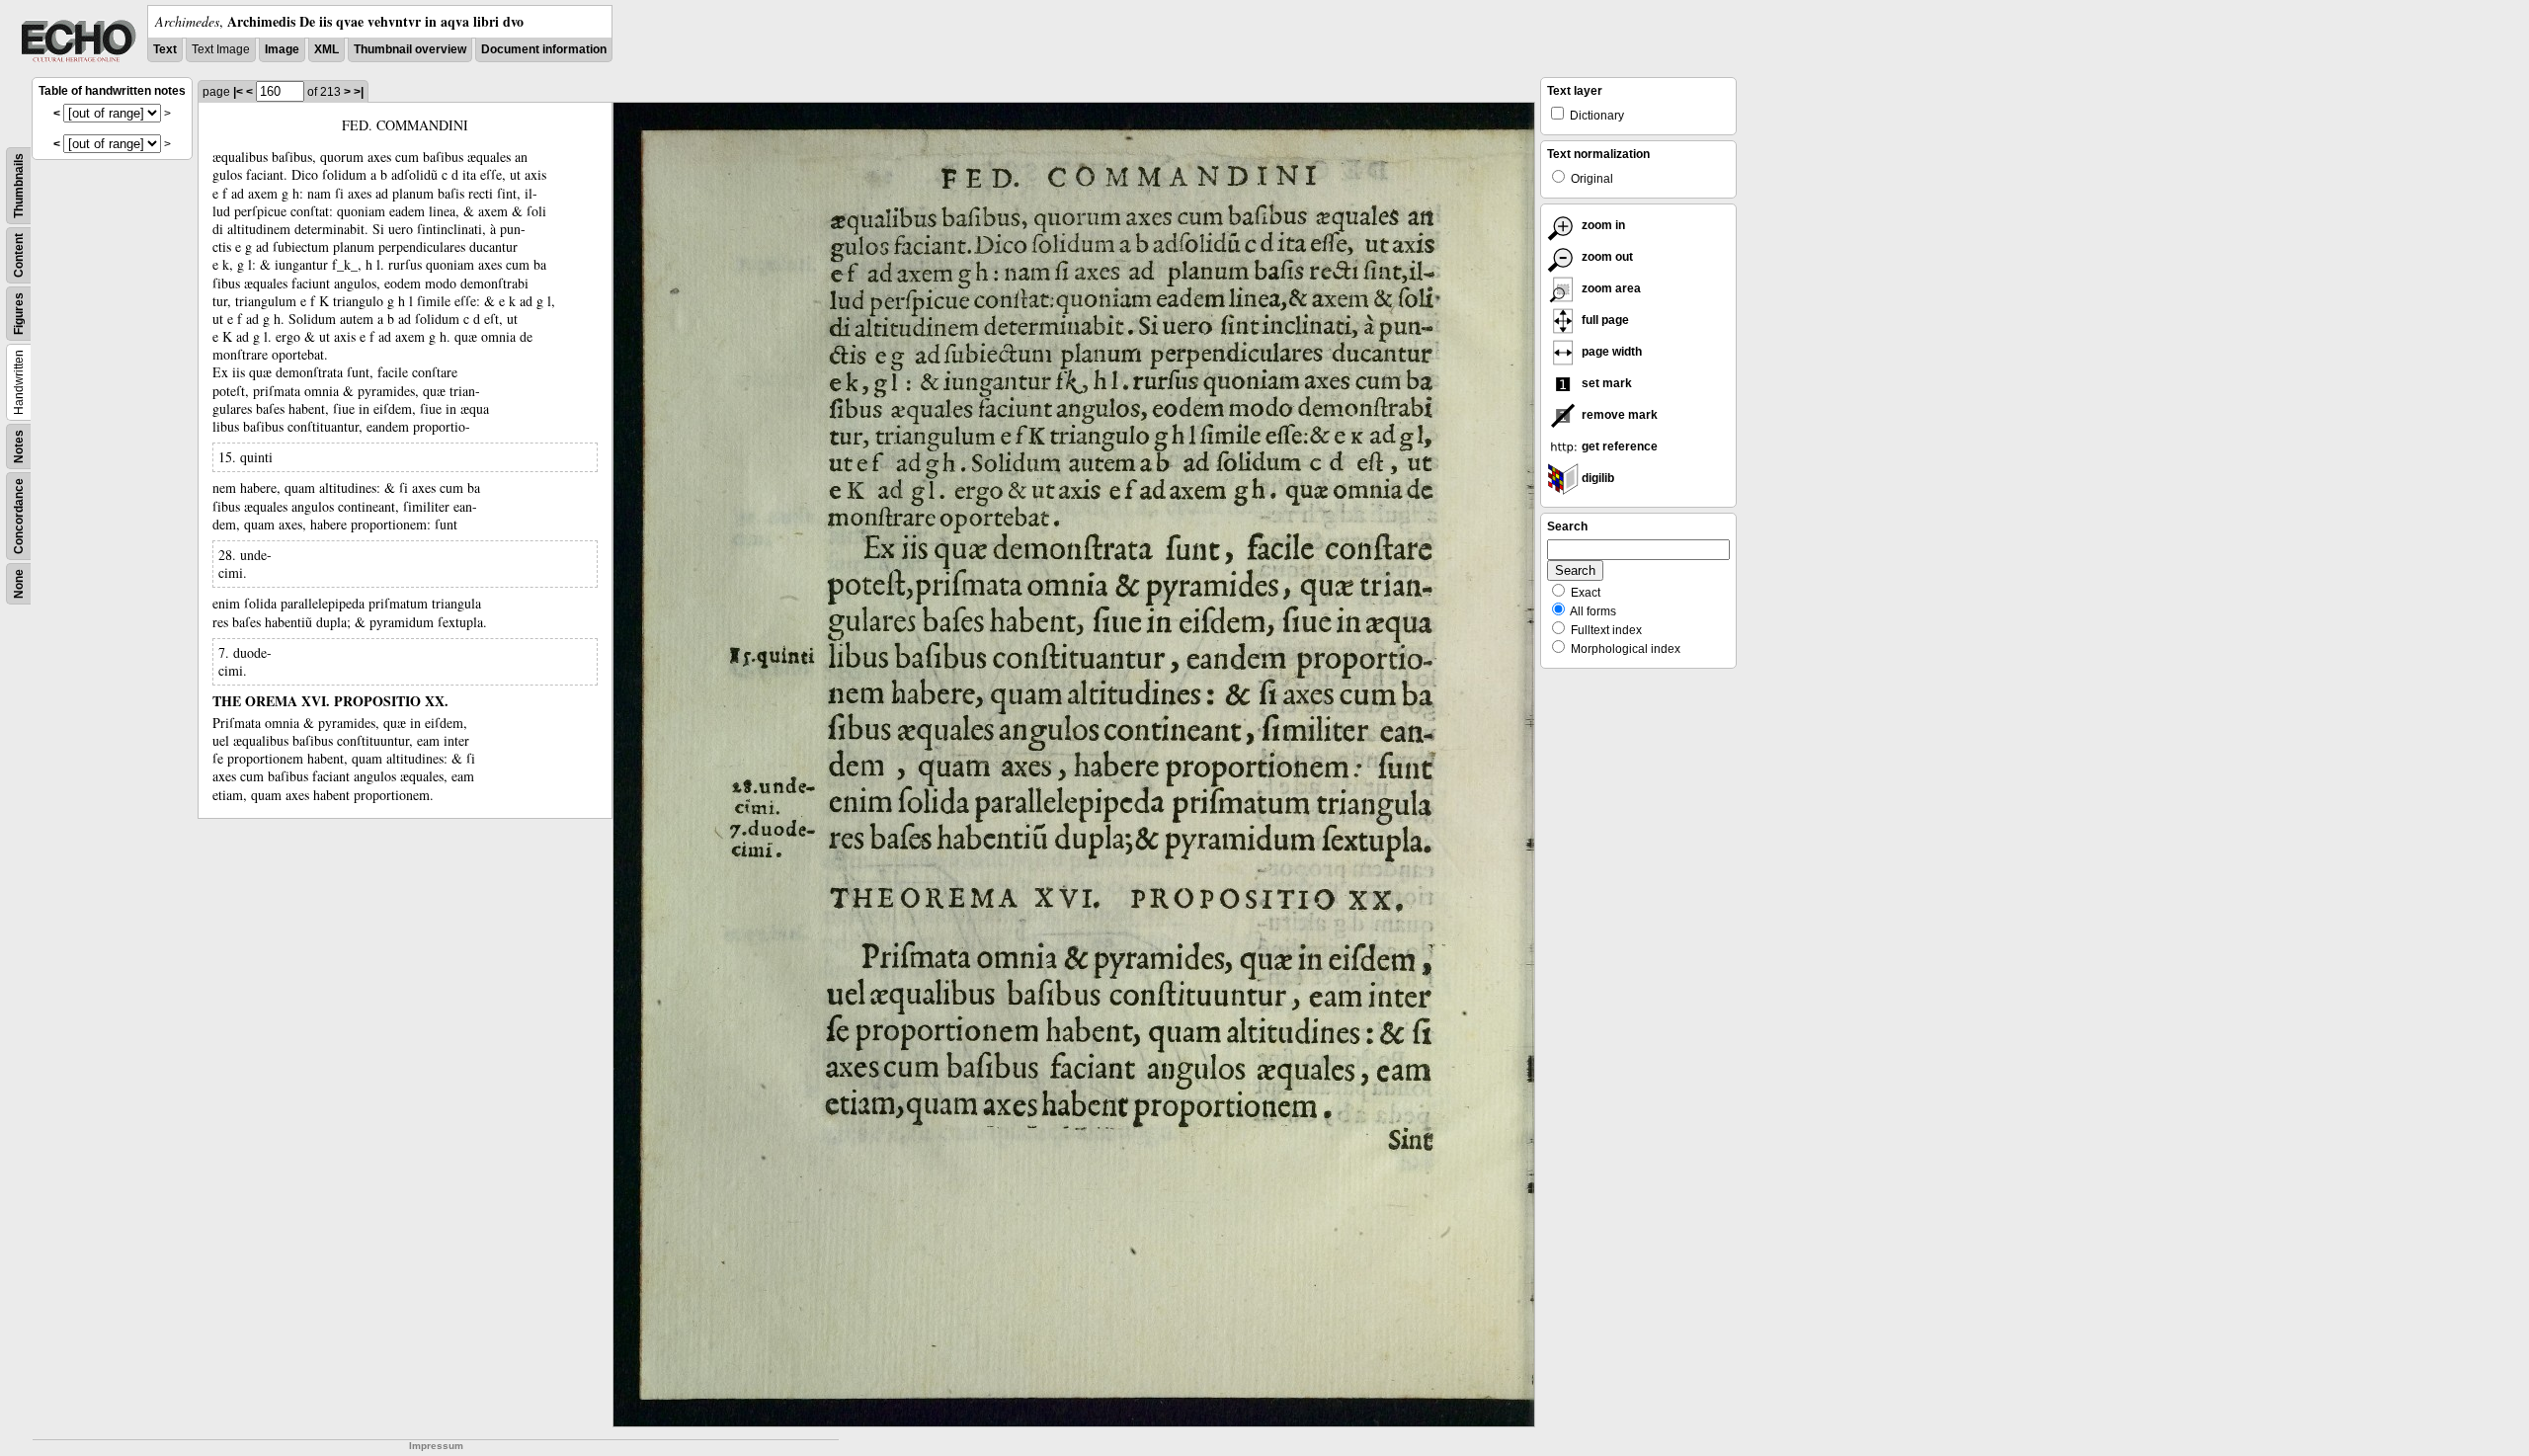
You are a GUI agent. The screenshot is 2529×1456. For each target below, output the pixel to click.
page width (1610, 352)
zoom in (1602, 225)
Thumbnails (19, 186)
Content (19, 255)
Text (165, 49)
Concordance (19, 516)
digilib (1596, 478)
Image (282, 49)
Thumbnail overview (410, 49)
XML (326, 49)
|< (238, 92)
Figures (19, 314)
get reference (1618, 446)
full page (1604, 320)
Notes (19, 446)
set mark (1605, 383)
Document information (544, 49)
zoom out (1606, 257)
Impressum (436, 1446)
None (19, 584)
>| (359, 92)
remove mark (1618, 415)
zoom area (1610, 288)
